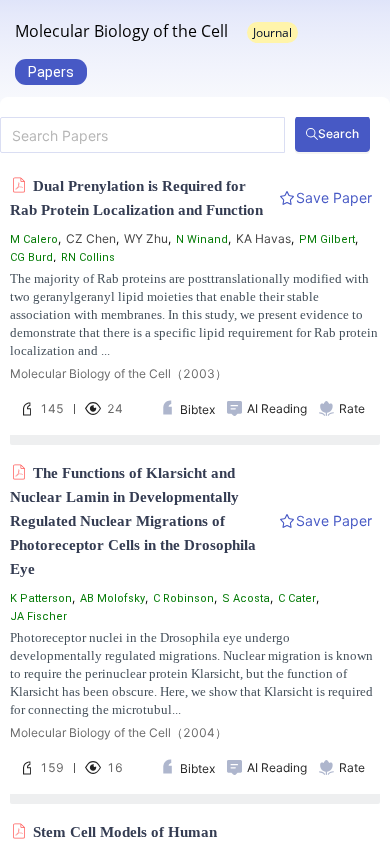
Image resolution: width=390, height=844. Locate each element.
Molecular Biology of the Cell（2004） (118, 732)
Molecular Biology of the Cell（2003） (118, 373)
